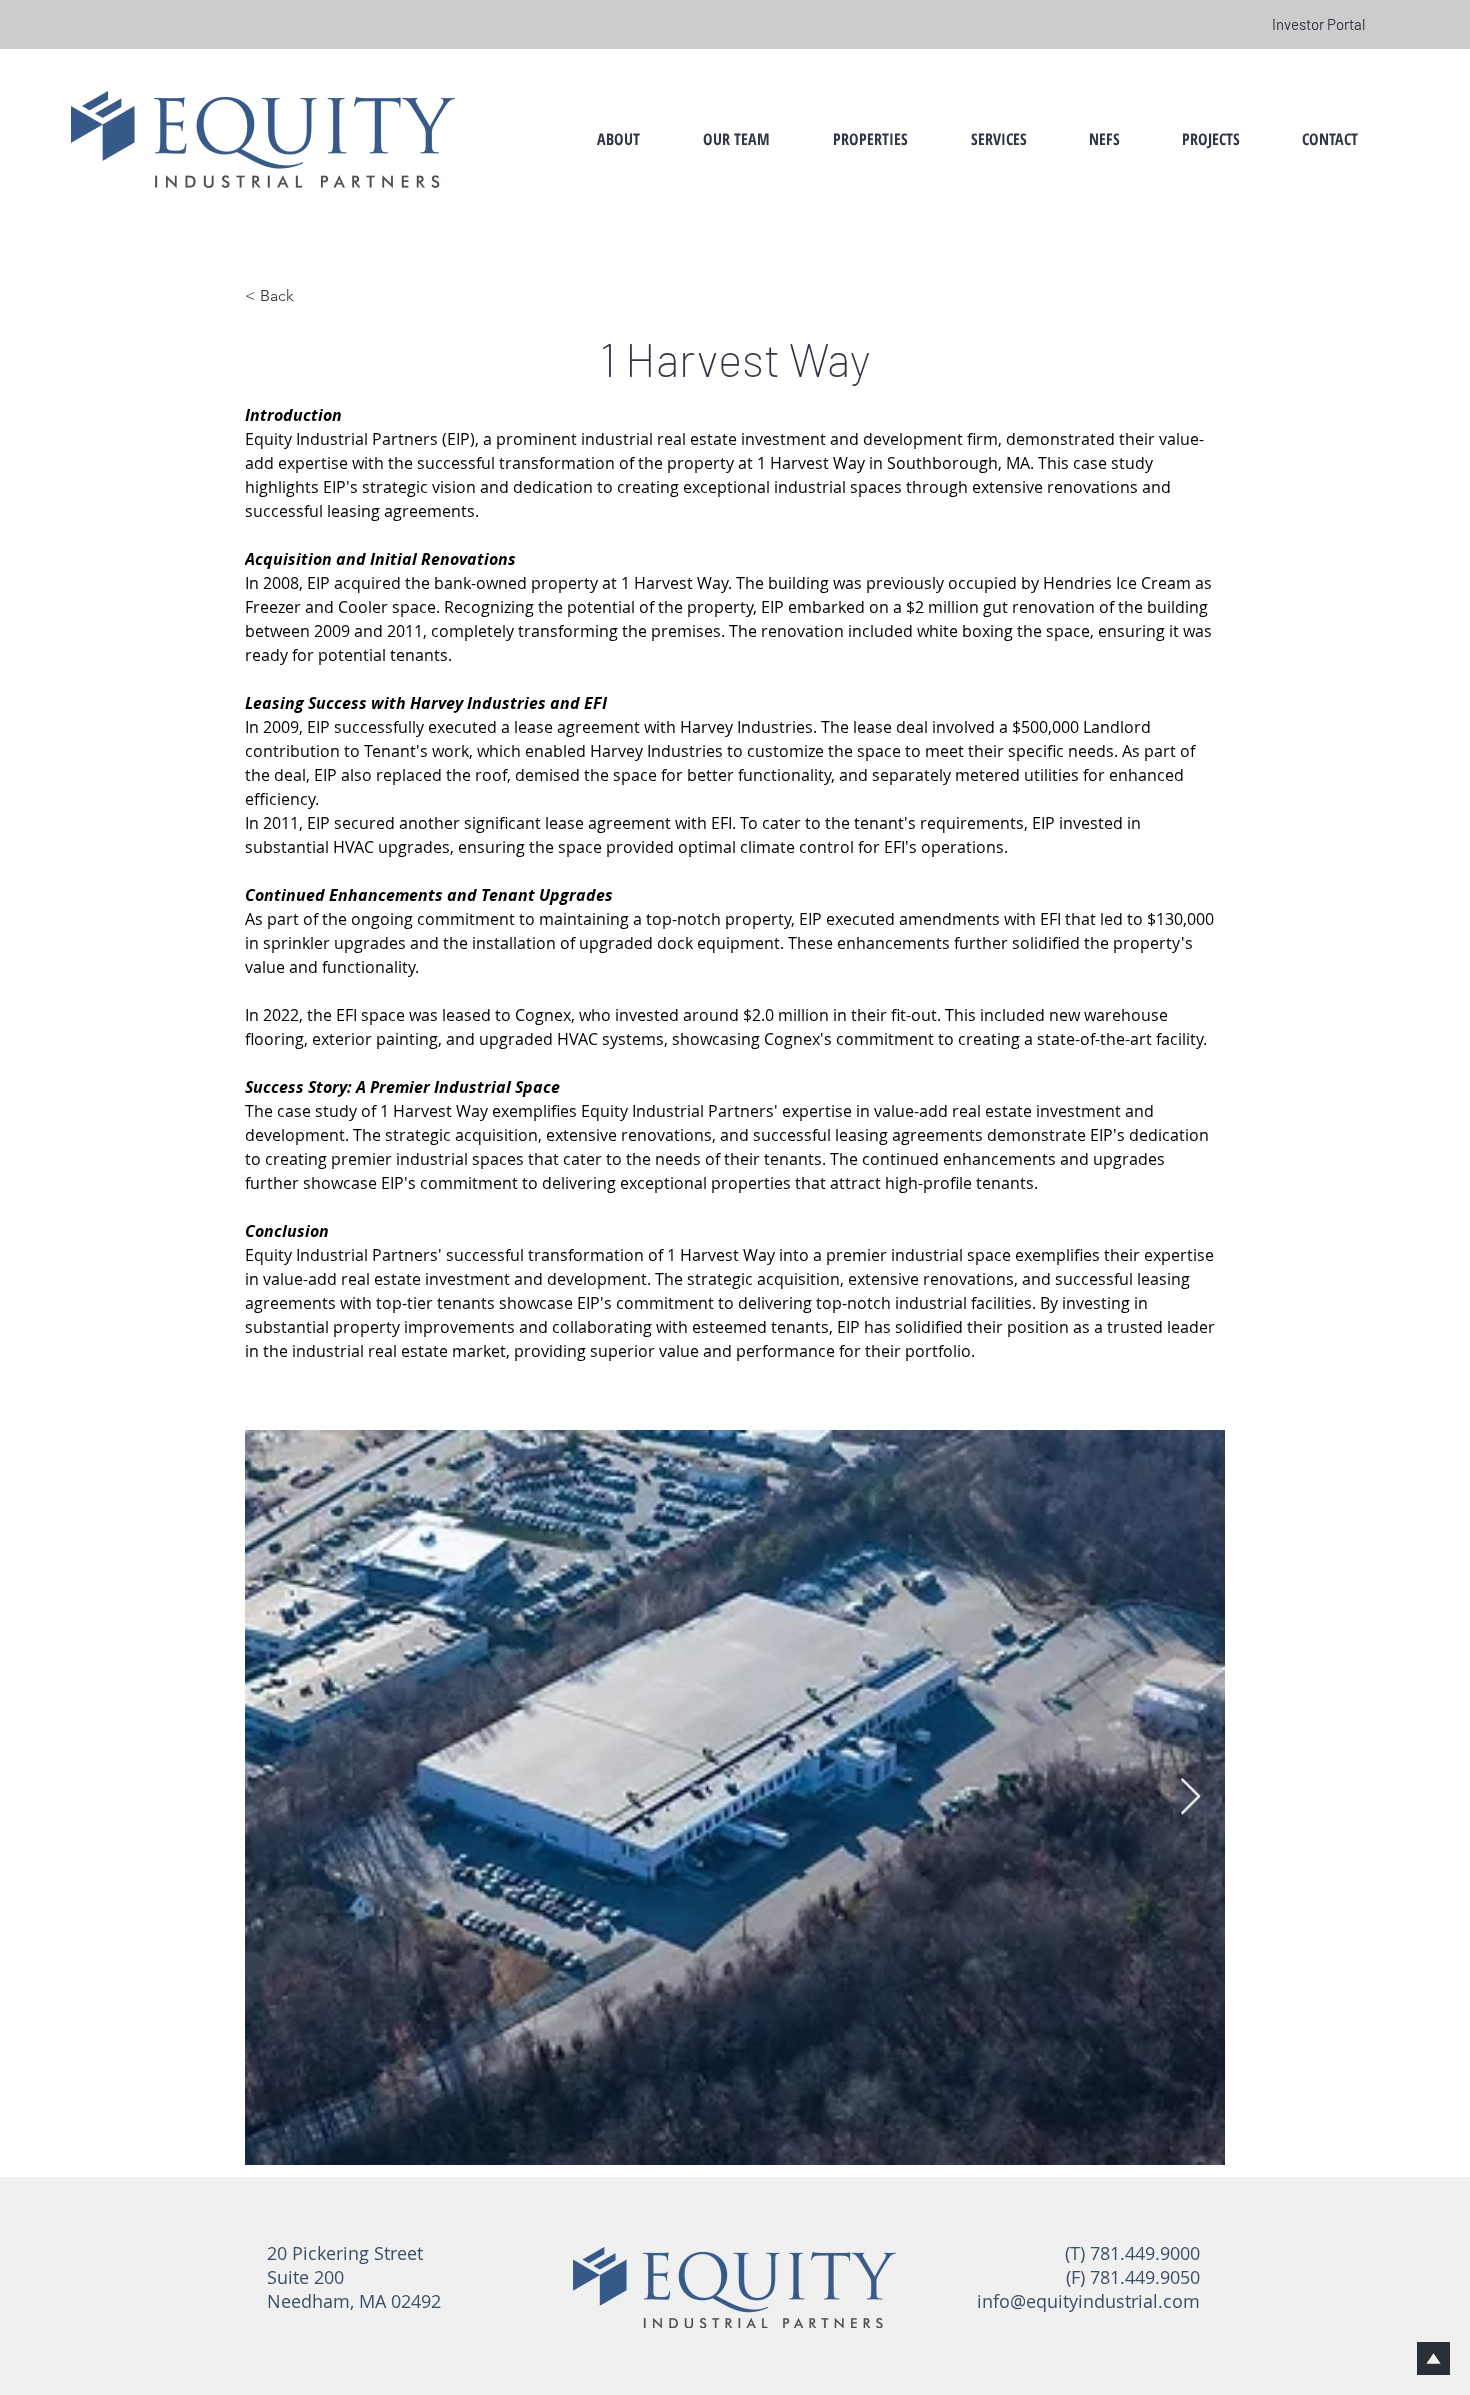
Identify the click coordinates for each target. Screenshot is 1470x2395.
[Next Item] (1190, 1797)
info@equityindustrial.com (1088, 2301)
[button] (736, 139)
